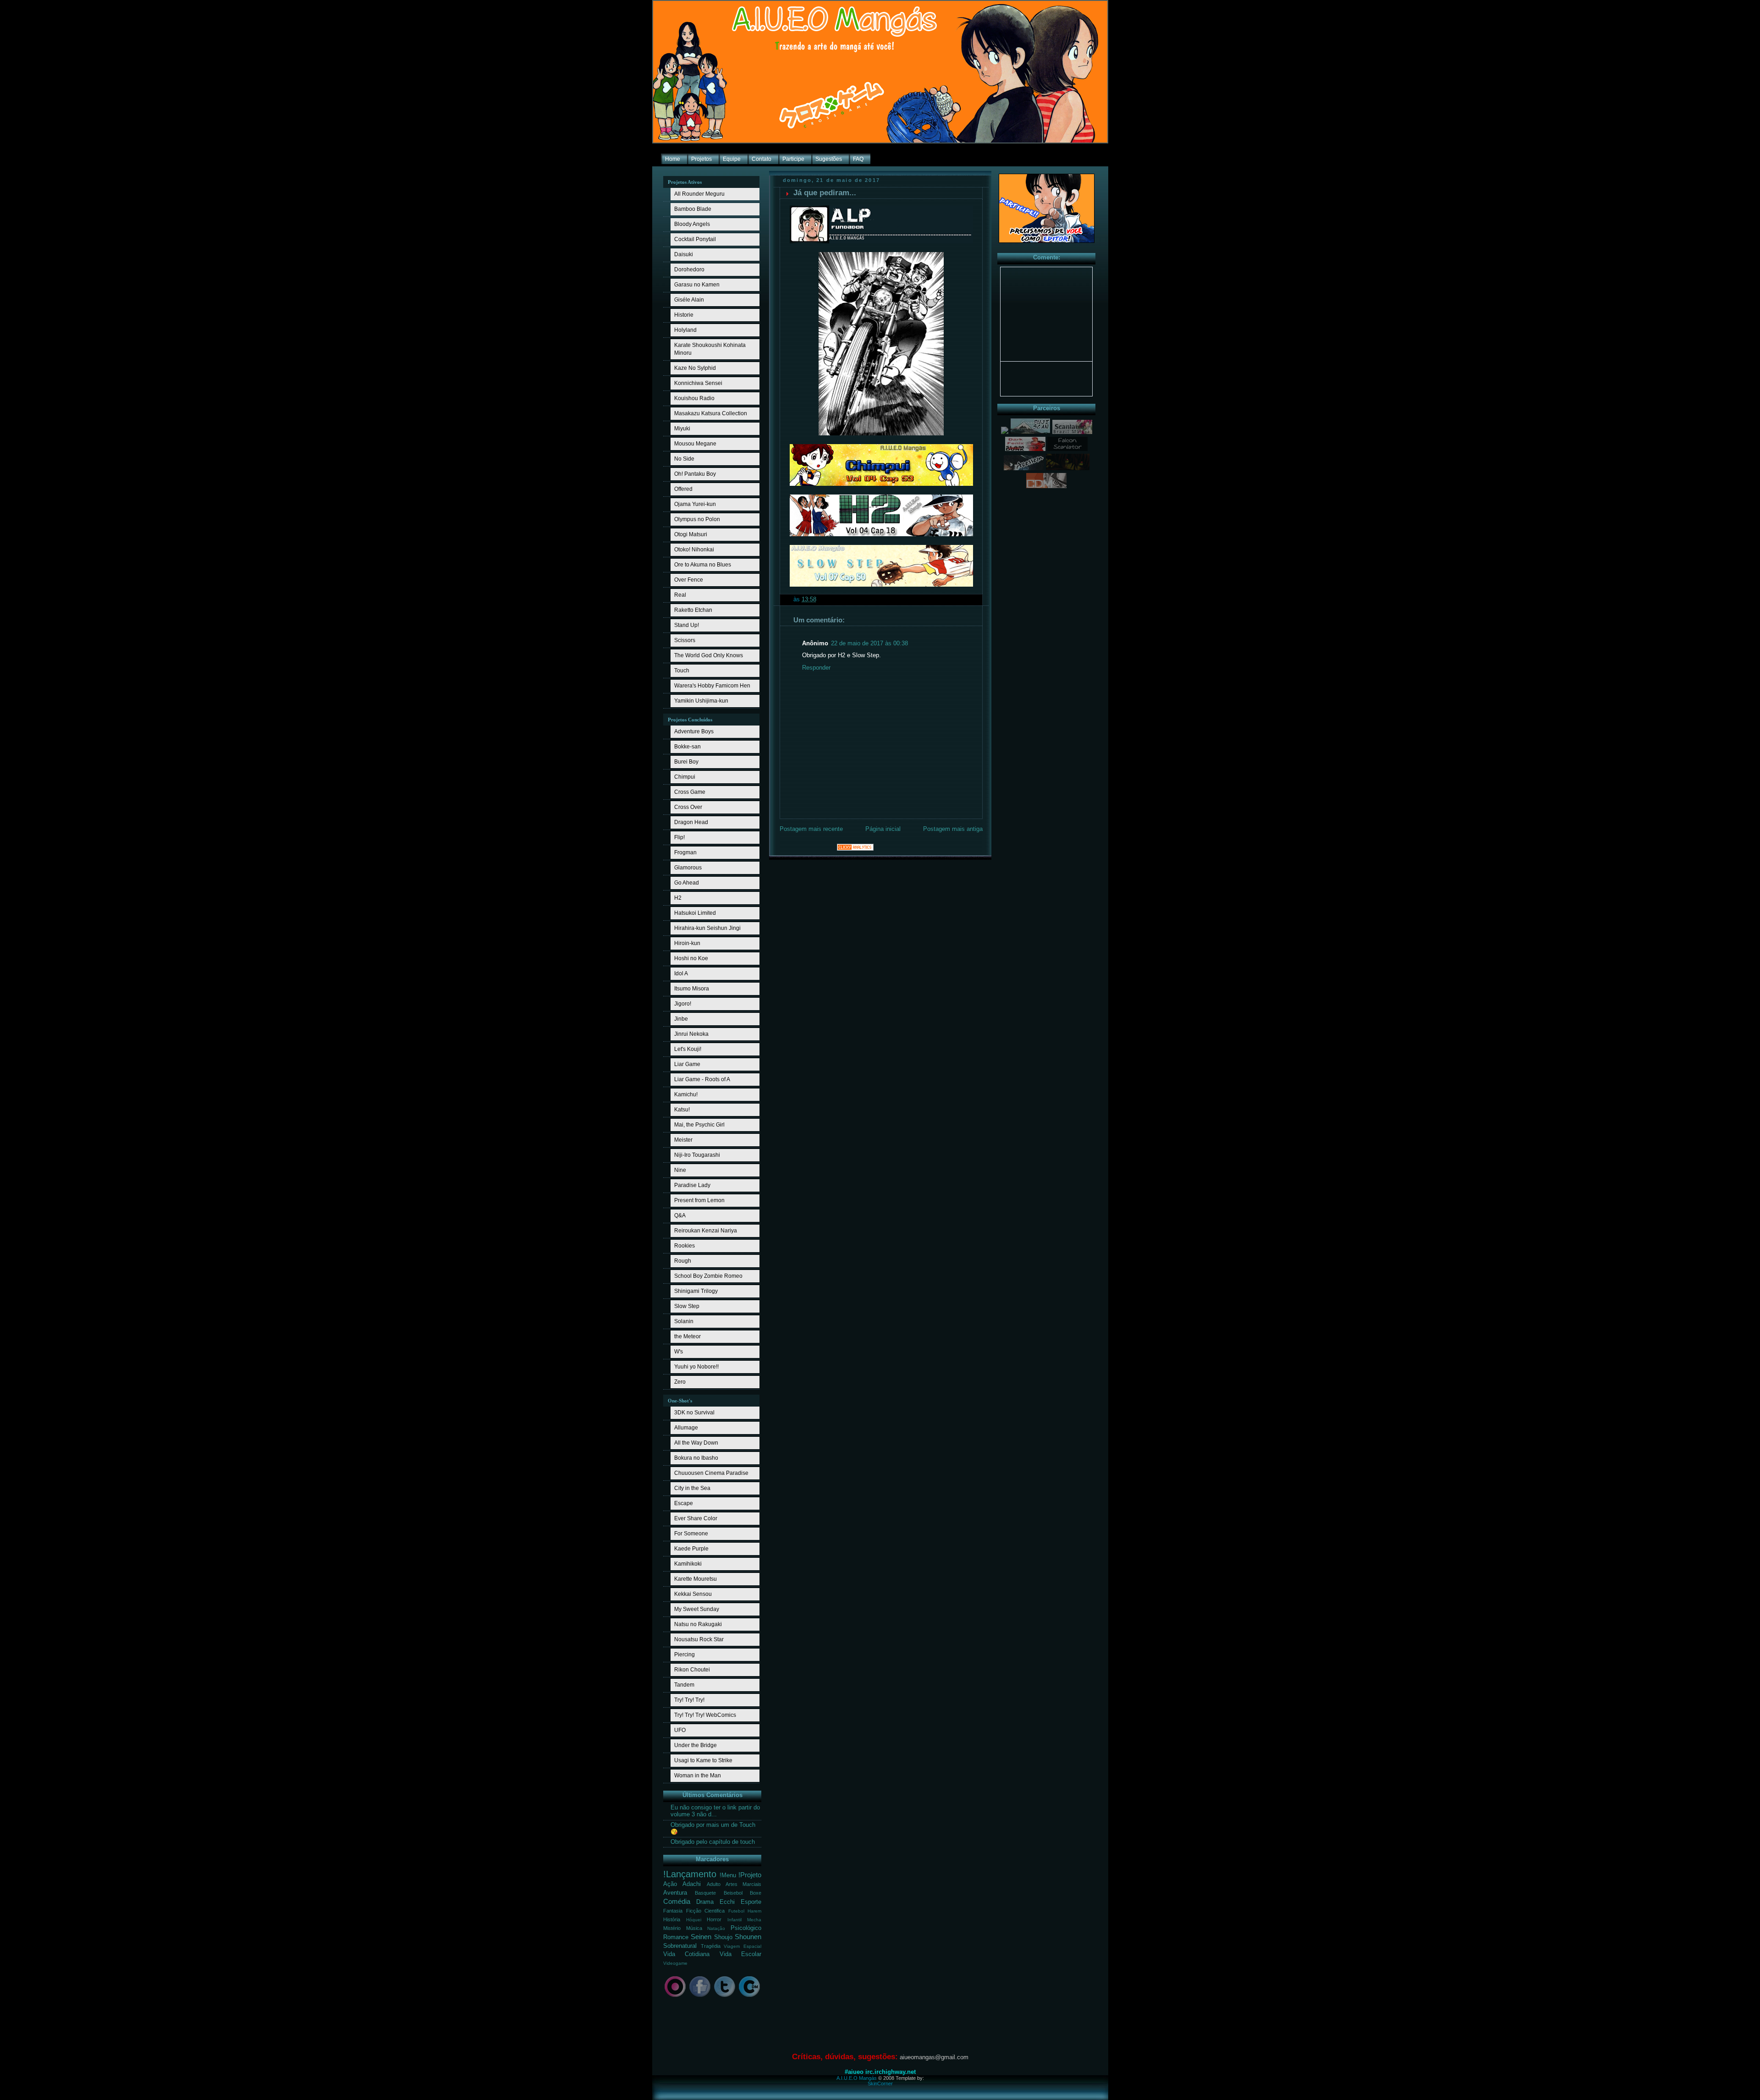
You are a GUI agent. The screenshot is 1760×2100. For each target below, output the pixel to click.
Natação (716, 1928)
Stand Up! (687, 625)
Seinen (701, 1937)
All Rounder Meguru (699, 194)
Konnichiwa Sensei (698, 383)
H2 (678, 898)
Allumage (686, 1428)
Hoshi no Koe (691, 958)
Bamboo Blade (693, 209)
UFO (680, 1730)
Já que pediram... (825, 193)
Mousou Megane (695, 444)
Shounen (748, 1937)
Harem (754, 1911)
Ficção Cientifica (706, 1911)
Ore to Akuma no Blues (703, 565)
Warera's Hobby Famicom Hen (712, 686)
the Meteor (687, 1336)
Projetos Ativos (685, 182)
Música (694, 1928)
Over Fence (689, 580)
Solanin (684, 1321)
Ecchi (727, 1902)
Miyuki (682, 429)
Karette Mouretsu (696, 1579)
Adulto (714, 1884)
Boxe (756, 1893)
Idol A (681, 973)
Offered (683, 489)
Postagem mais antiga (953, 829)
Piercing (685, 1655)
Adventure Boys (694, 731)
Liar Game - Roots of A (702, 1079)
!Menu (728, 1875)
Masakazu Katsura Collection (711, 413)
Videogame (675, 1963)
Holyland (685, 330)
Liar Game (687, 1064)
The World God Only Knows (709, 655)
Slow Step (687, 1306)
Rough (683, 1261)
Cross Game (690, 792)
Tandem (684, 1685)
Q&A (680, 1215)
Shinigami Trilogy (696, 1291)
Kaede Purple (691, 1549)
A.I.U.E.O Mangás (857, 2078)
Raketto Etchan (693, 610)
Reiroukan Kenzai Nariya (706, 1231)
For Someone (691, 1534)
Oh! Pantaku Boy (695, 474)
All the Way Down (696, 1443)
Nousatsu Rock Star (699, 1639)
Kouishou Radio (694, 398)
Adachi (692, 1884)
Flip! (679, 837)
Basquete (705, 1893)
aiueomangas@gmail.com (934, 2057)
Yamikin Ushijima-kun (701, 701)
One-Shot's (680, 1401)
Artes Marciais (743, 1884)
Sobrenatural (680, 1946)
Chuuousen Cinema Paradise (711, 1473)
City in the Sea (692, 1488)
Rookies (685, 1246)
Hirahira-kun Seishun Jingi (707, 928)
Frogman (685, 852)
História (672, 1919)
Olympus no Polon (697, 519)
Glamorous (688, 868)
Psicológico (746, 1928)
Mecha (754, 1920)
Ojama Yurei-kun (695, 504)
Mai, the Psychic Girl (699, 1125)
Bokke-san (687, 747)
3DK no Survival (694, 1413)
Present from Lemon (699, 1200)
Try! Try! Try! (689, 1700)
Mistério (672, 1928)
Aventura (675, 1893)
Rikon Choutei (692, 1670)
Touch (682, 671)
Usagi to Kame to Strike (703, 1760)
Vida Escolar (740, 1954)
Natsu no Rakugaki (698, 1624)
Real (680, 595)
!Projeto (750, 1875)
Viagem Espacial (742, 1946)
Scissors (685, 640)
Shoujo (723, 1937)
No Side (684, 459)
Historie (684, 315)
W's (679, 1352)
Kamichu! (686, 1094)
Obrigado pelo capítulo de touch (713, 1842)
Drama (705, 1902)
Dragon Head (691, 822)
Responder (816, 668)
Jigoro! (683, 1004)
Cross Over (688, 807)
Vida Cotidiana (686, 1954)
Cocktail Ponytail (695, 239)
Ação (670, 1884)
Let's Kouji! (688, 1049)
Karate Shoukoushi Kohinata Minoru (710, 349)
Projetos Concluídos (690, 720)
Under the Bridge (696, 1745)
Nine (680, 1170)
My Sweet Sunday (697, 1609)
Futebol (736, 1911)
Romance (676, 1937)
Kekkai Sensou (693, 1594)
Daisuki (684, 254)
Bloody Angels (692, 224)
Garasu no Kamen (697, 285)
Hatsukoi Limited (695, 913)
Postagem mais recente (811, 829)
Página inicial (883, 829)
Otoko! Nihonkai (694, 550)
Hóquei (694, 1920)
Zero (680, 1382)
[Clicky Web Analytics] (855, 849)
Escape (684, 1503)
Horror (714, 1919)
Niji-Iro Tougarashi (697, 1155)
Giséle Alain (689, 300)
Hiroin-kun (687, 943)
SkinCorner (880, 2084)
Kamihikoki (688, 1564)
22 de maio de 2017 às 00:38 (869, 643)
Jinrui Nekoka (691, 1034)
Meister (683, 1140)
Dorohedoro (689, 269)
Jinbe (681, 1019)
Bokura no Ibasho (696, 1458)
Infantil (734, 1920)
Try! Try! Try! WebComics (705, 1715)
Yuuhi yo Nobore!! (696, 1367)
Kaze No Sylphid (695, 368)
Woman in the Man (698, 1776)
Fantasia (673, 1911)
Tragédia (711, 1946)
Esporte (751, 1902)
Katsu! (682, 1110)
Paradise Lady (692, 1185)
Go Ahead (687, 883)
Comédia (677, 1901)
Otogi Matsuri (691, 534)
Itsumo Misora (692, 989)
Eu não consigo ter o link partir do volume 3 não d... (715, 1811)
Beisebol (733, 1893)
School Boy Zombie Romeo (708, 1276)
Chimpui (685, 777)
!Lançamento (690, 1874)
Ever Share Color (696, 1518)
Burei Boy (686, 762)
